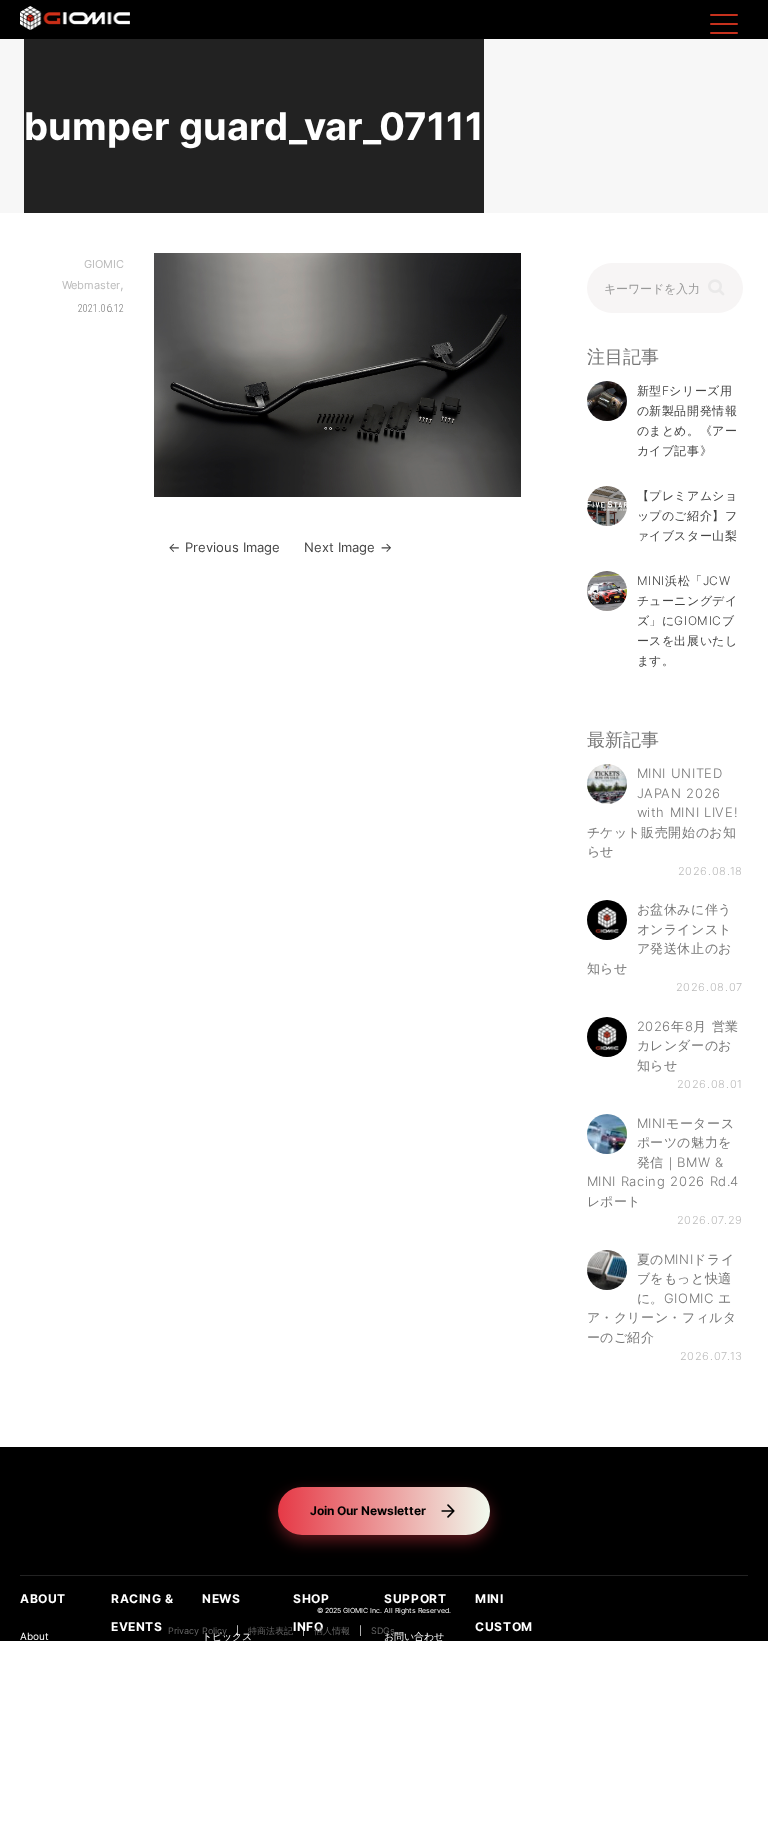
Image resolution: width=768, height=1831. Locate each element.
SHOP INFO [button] (311, 1612)
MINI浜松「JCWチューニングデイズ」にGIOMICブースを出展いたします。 (687, 620)
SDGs (383, 1631)
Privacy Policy (197, 1631)
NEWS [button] (221, 1598)
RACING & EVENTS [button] (142, 1612)
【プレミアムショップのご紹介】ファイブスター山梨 (687, 515)
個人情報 (332, 1631)
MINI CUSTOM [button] (504, 1612)
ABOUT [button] (43, 1598)
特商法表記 (270, 1631)
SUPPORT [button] (415, 1598)
